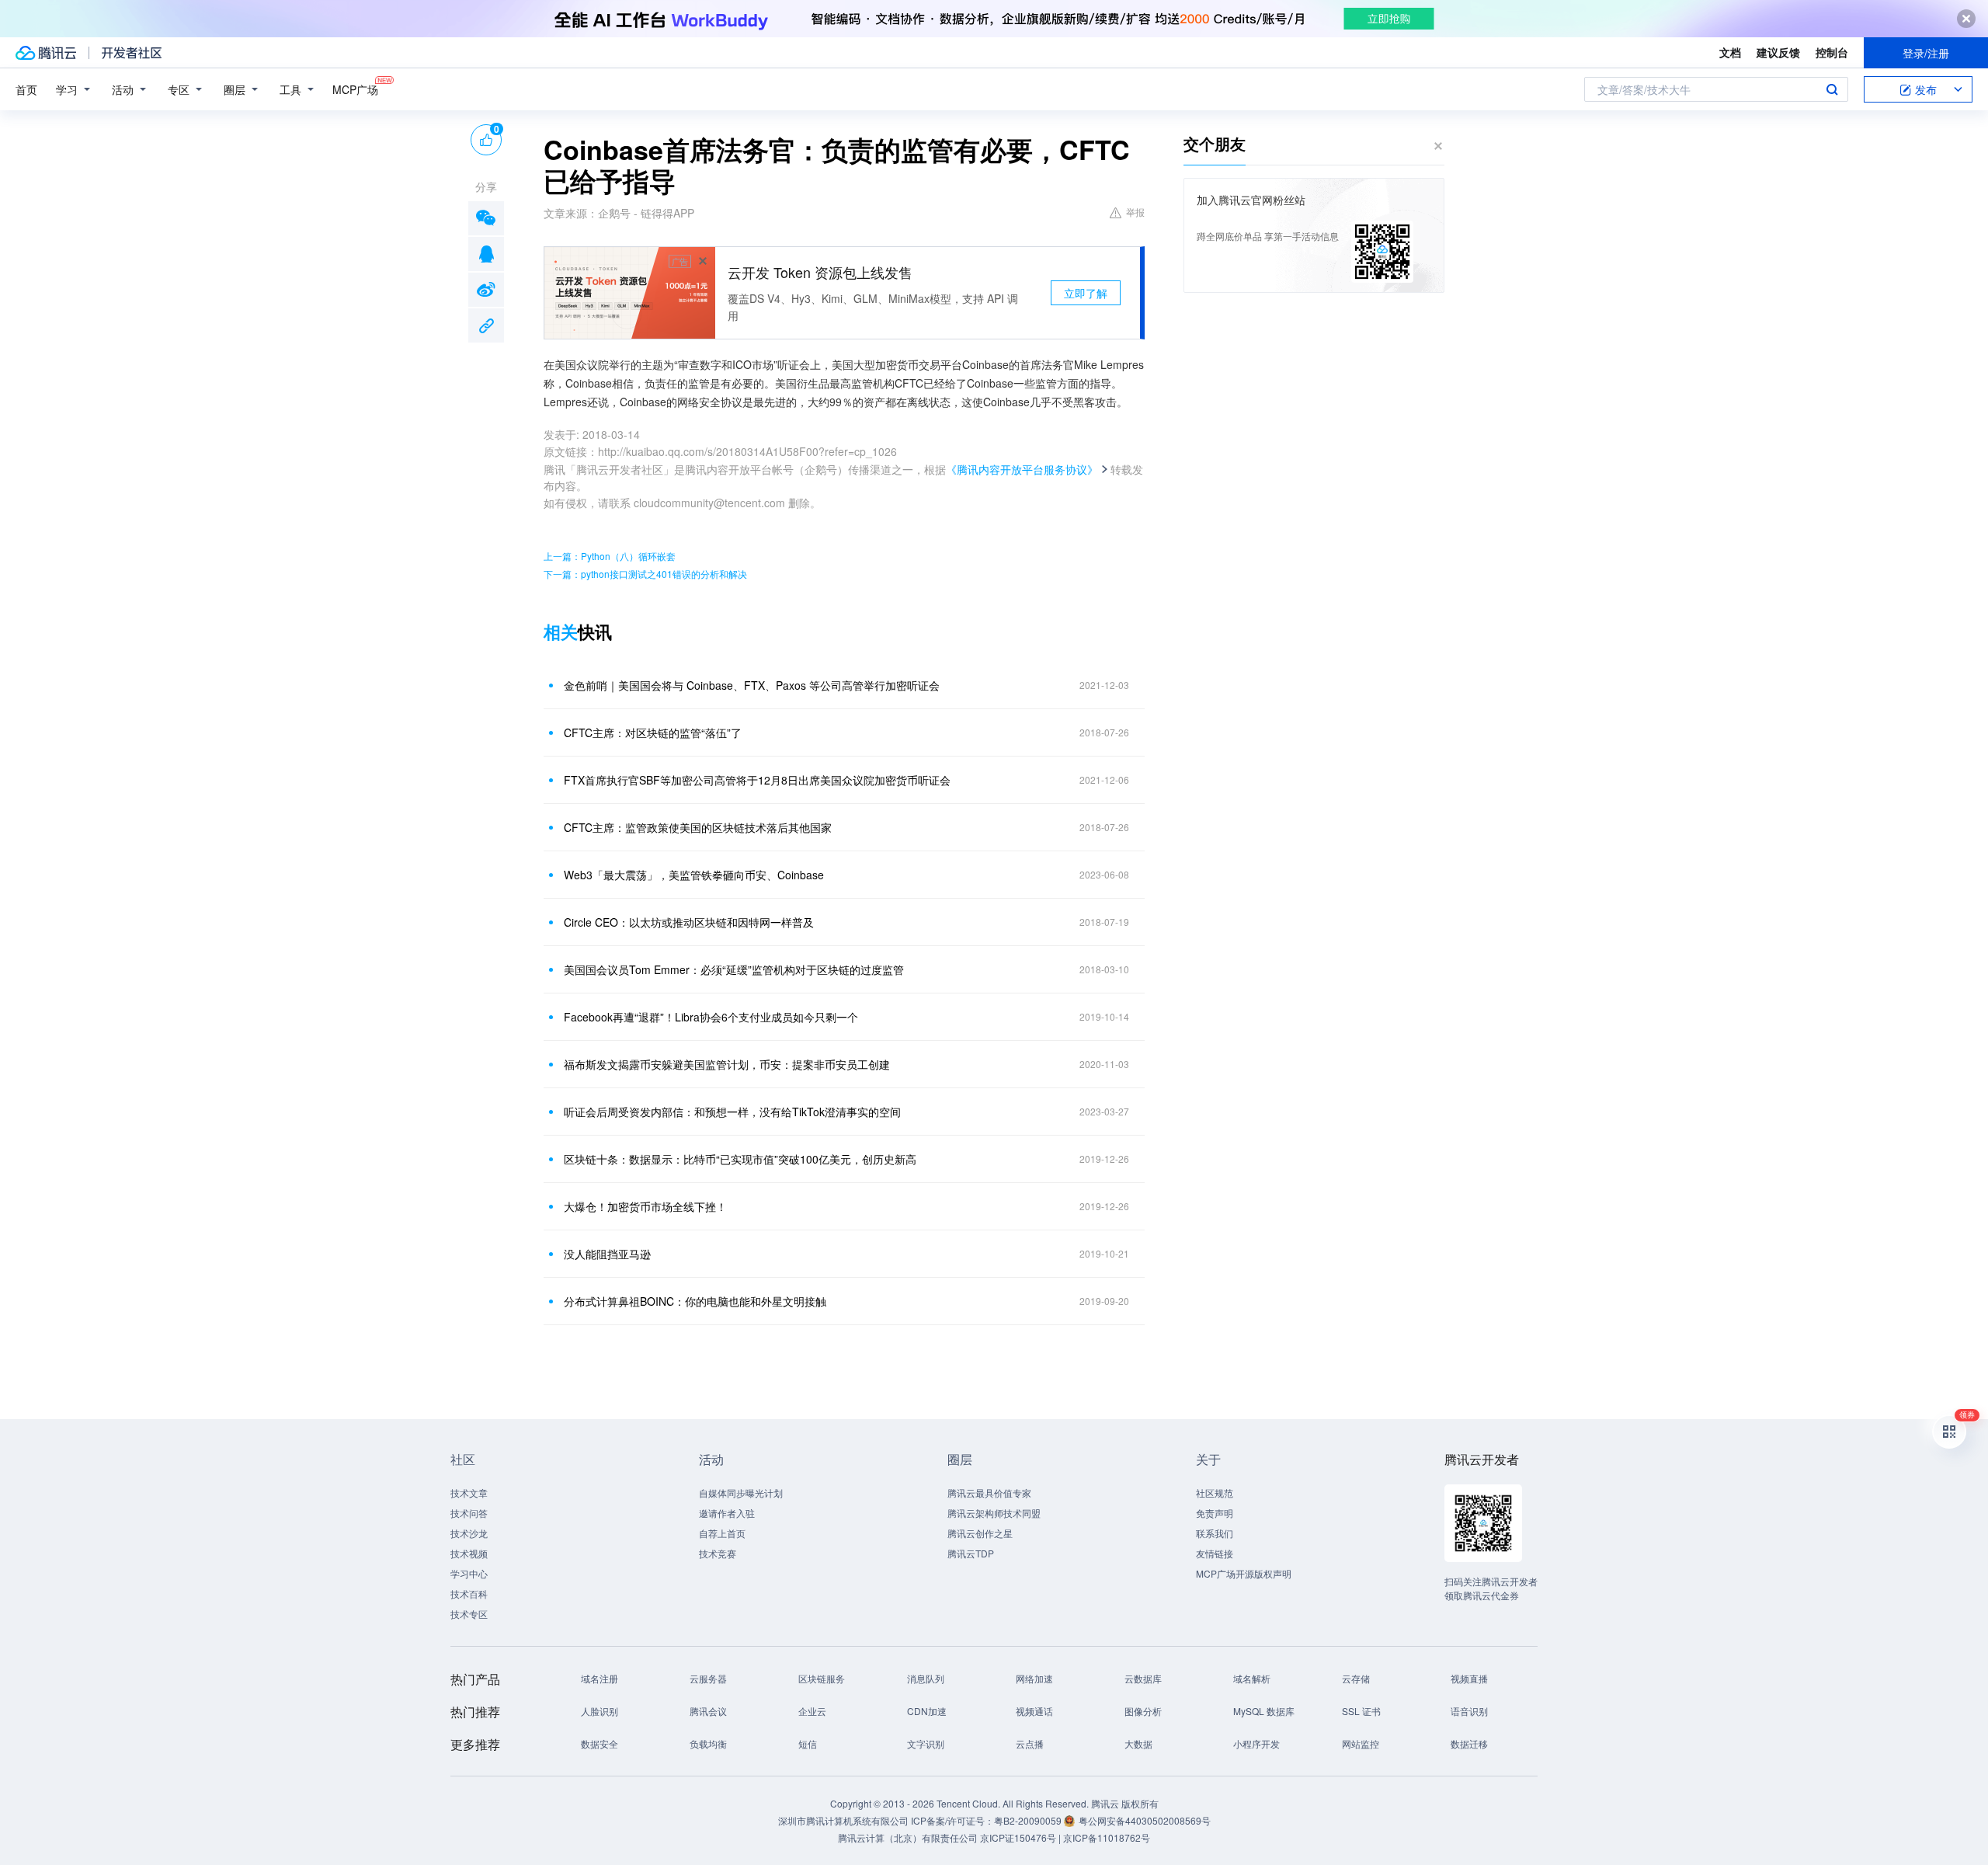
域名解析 (1252, 1678)
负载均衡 (708, 1743)
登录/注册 (1926, 53)
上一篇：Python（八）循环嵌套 (610, 556)
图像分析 (1143, 1711)
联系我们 (1215, 1533)
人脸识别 (600, 1711)
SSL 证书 (1361, 1711)
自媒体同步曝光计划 (741, 1493)
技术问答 (469, 1513)
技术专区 (469, 1614)
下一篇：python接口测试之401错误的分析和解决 (645, 574)
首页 (26, 89)
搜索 (1832, 89)
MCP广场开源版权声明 (1244, 1573)
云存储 (1356, 1678)
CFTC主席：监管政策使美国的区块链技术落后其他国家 (698, 827)
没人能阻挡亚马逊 (607, 1254)
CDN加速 (927, 1711)
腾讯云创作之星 (980, 1533)
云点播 (1030, 1743)
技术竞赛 (718, 1553)
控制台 (1832, 52)
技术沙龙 (469, 1533)
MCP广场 (355, 89)
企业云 (812, 1711)
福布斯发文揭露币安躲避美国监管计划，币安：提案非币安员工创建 (727, 1064)
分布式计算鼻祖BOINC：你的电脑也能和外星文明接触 (695, 1301)
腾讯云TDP (971, 1553)
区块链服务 (822, 1678)
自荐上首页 (722, 1533)
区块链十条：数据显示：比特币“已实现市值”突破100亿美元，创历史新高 (740, 1159)
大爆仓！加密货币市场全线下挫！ (645, 1206)
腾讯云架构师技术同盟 (994, 1513)
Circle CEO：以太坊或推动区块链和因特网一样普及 (689, 922)
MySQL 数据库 (1264, 1711)
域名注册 (600, 1678)
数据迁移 (1469, 1743)
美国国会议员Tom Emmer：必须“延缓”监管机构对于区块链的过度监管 (734, 969)
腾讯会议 (708, 1711)
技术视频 (469, 1553)
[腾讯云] (46, 53)
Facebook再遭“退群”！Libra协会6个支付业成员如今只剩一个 (711, 1017)
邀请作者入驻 (727, 1513)
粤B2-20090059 (1029, 1820)
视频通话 (1034, 1711)
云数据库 (1143, 1678)
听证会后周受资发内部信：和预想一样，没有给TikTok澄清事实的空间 (732, 1112)
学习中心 (469, 1573)
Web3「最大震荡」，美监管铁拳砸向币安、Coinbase (694, 875)
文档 (1730, 52)
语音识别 (1469, 1711)
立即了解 (1086, 293)
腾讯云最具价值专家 (989, 1493)
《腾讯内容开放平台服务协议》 (1022, 469)
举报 (1135, 212)
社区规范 (1215, 1493)
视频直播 (1469, 1678)
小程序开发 (1256, 1743)
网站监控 (1361, 1743)
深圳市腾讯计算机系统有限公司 (843, 1820)
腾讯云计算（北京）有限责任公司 (908, 1837)
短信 (808, 1743)
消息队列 (926, 1678)
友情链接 (1215, 1553)
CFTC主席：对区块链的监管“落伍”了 (653, 732)
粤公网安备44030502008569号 (1145, 1820)
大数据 (1138, 1743)
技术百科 (469, 1594)
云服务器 (708, 1678)
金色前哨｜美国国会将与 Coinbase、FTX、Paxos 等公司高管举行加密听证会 (752, 685)
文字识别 (926, 1743)
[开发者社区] (132, 53)
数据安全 (600, 1743)
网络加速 (1034, 1678)
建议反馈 (1778, 52)
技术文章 (469, 1493)
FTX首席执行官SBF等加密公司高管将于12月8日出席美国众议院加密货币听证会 (757, 780)
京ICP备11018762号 (1107, 1837)
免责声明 (1215, 1513)
